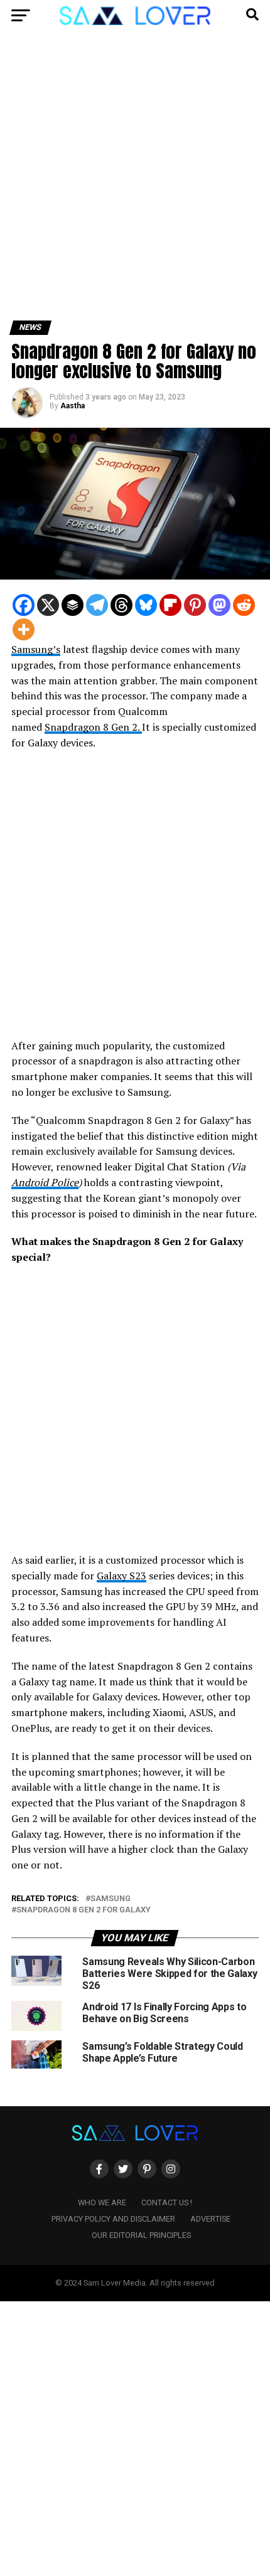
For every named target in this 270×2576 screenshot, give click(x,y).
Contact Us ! (167, 2202)
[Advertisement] (135, 181)
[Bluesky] (146, 605)
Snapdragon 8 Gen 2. (93, 727)
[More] (24, 629)
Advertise (210, 2219)
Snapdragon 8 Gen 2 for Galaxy (84, 1910)
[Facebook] (24, 605)
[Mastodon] (219, 605)
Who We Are (102, 2202)
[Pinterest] (195, 605)
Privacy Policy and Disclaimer (113, 2219)
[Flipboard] (170, 605)
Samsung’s (36, 649)
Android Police (45, 1182)
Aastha (73, 406)
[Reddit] (244, 605)
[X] (48, 605)
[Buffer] (73, 605)
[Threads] (121, 605)
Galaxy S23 (121, 1576)
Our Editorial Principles (141, 2235)
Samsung (111, 1899)
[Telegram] (97, 605)
